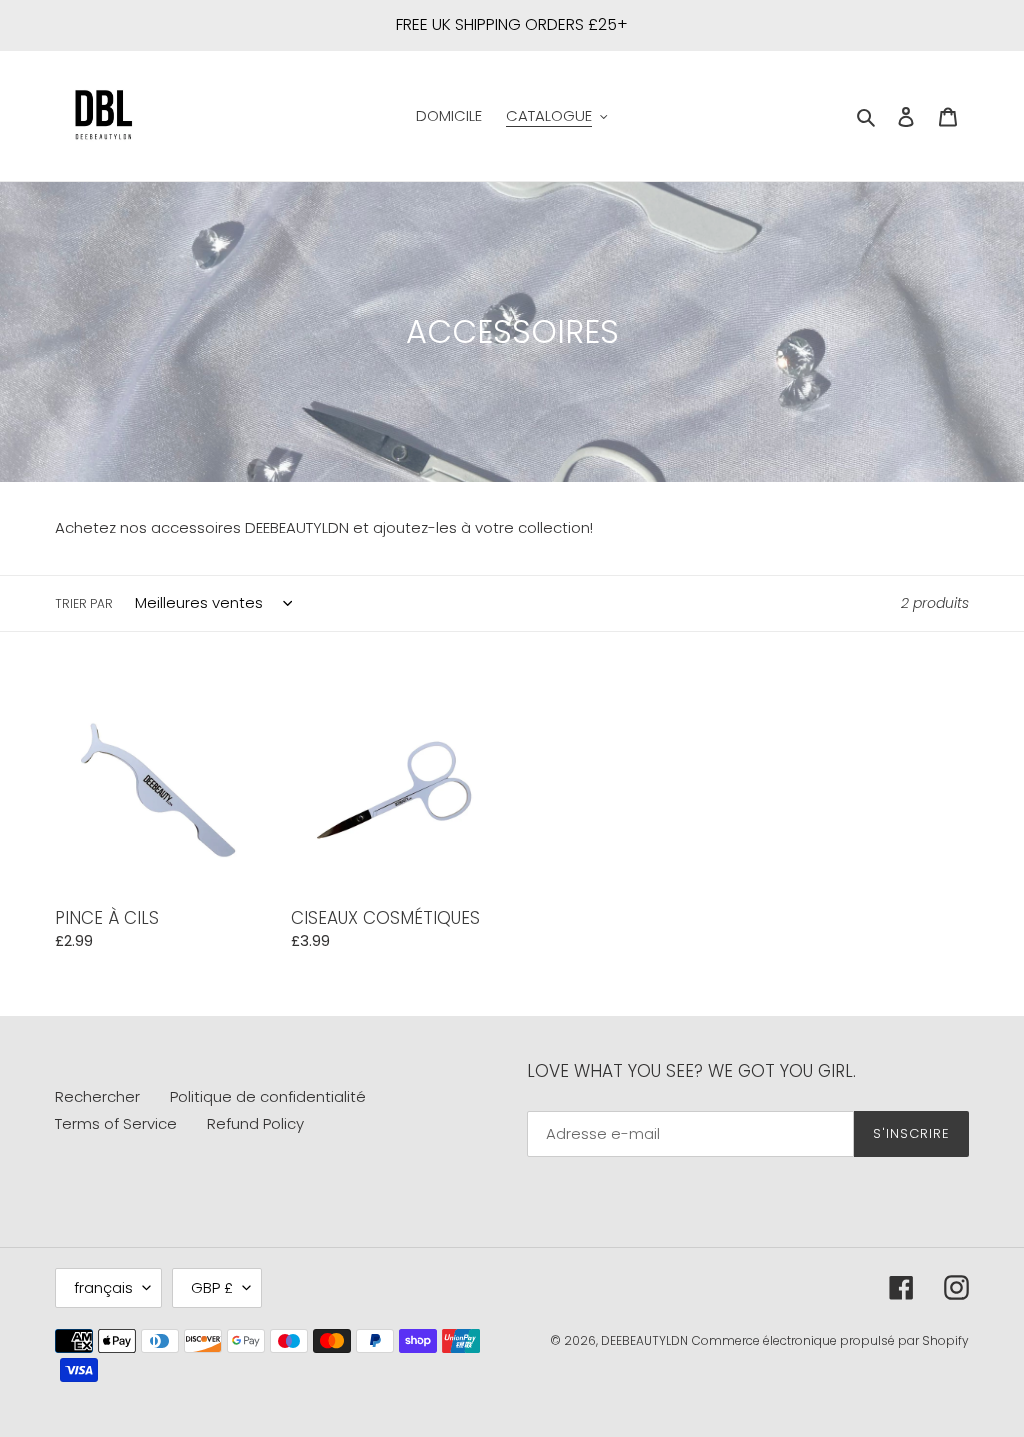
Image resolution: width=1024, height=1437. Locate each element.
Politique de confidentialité (268, 1096)
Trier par (84, 603)
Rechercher (97, 1096)
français (103, 1287)
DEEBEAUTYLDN (644, 1340)
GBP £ (212, 1287)
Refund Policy (255, 1123)
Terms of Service (116, 1123)
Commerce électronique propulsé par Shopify (830, 1340)
